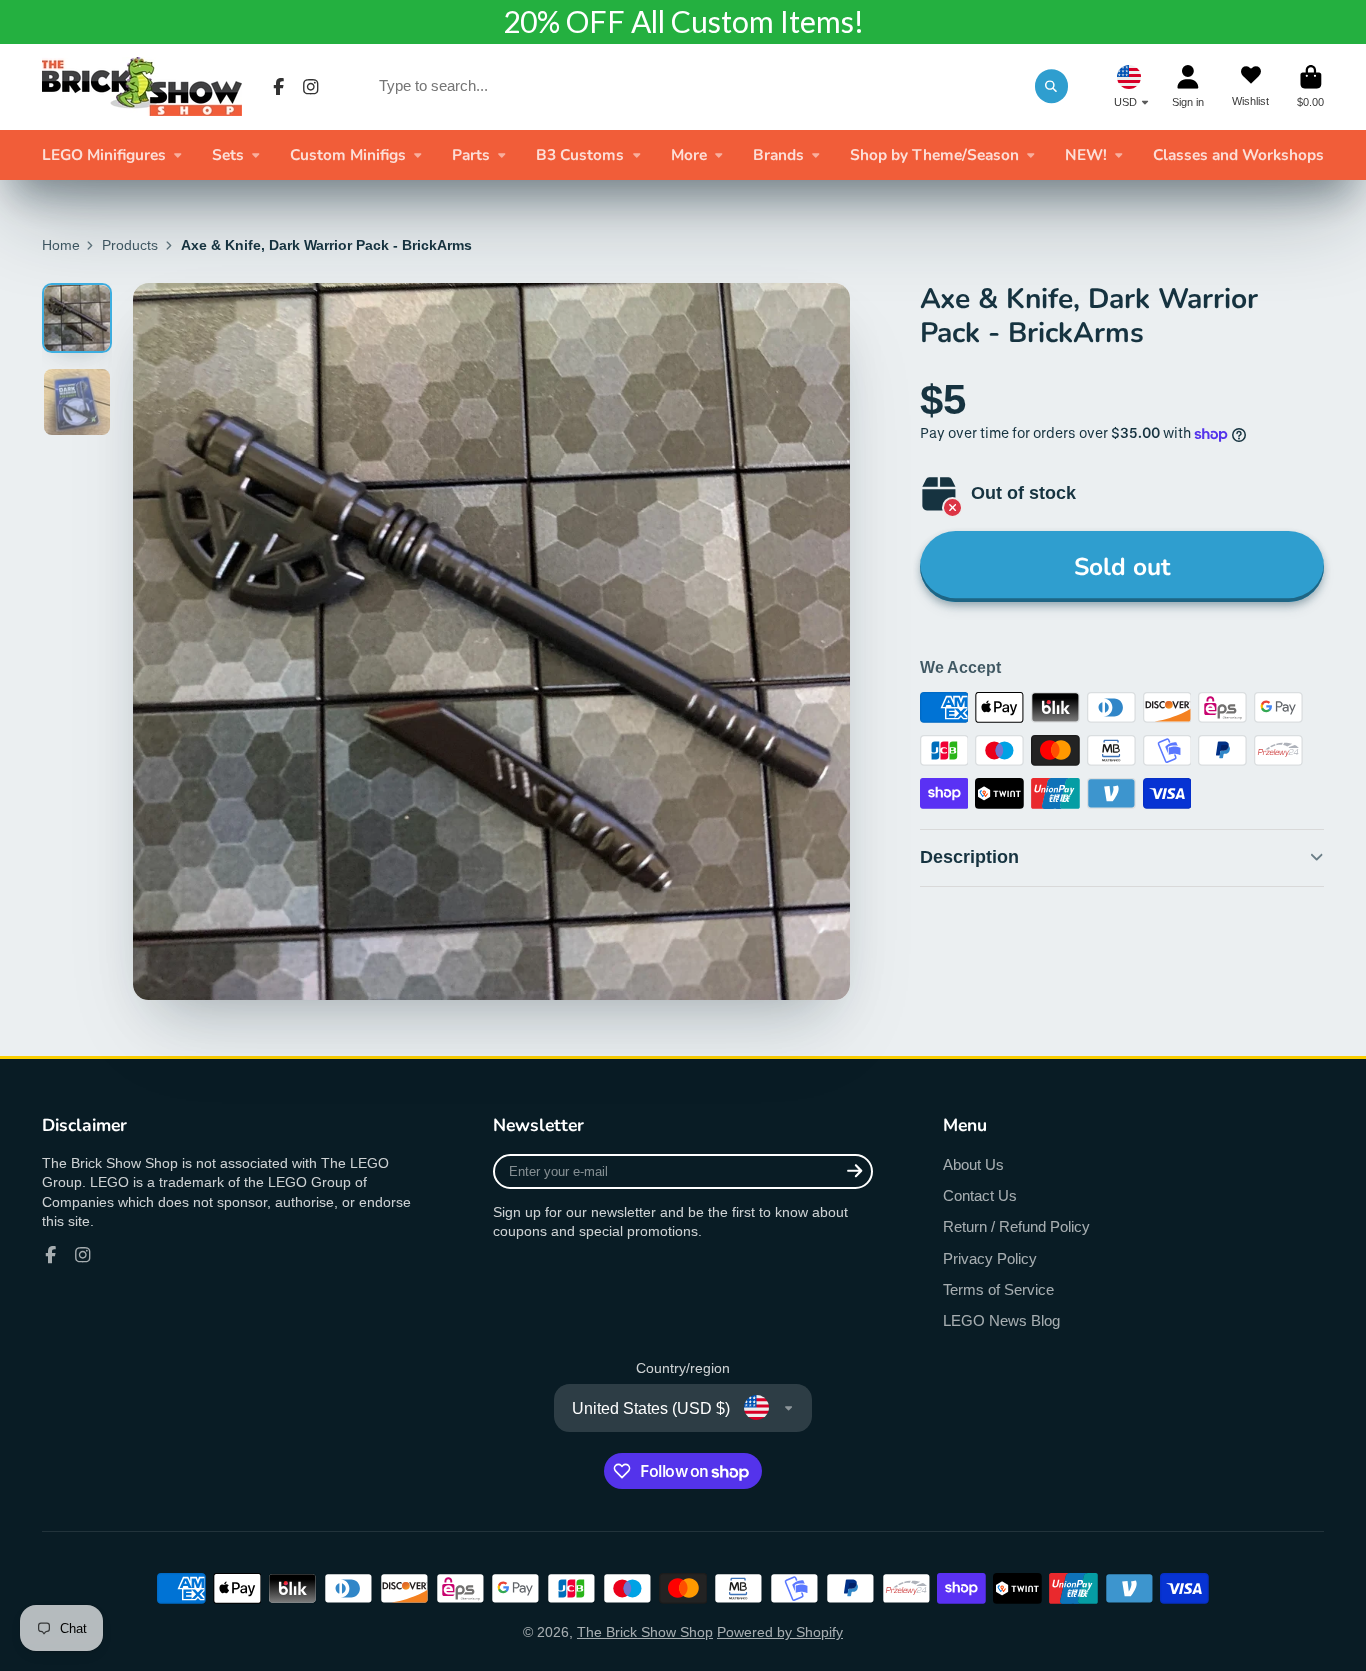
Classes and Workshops (1238, 154)
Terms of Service (998, 1289)
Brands (778, 154)
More (689, 154)
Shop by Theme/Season (934, 154)
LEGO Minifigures (104, 154)
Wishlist (1250, 86)
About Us (973, 1164)
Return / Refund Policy (1016, 1226)
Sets (228, 154)
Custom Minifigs (348, 154)
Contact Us (980, 1195)
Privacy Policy (990, 1258)
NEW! (1086, 154)
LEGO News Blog (1001, 1320)
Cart (1310, 86)
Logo (142, 86)
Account (1188, 86)
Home (61, 245)
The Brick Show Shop (645, 1632)
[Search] (1052, 86)
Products (130, 245)
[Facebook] (279, 87)
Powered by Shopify (780, 1632)
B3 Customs (580, 154)
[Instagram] (311, 87)
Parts (471, 154)
